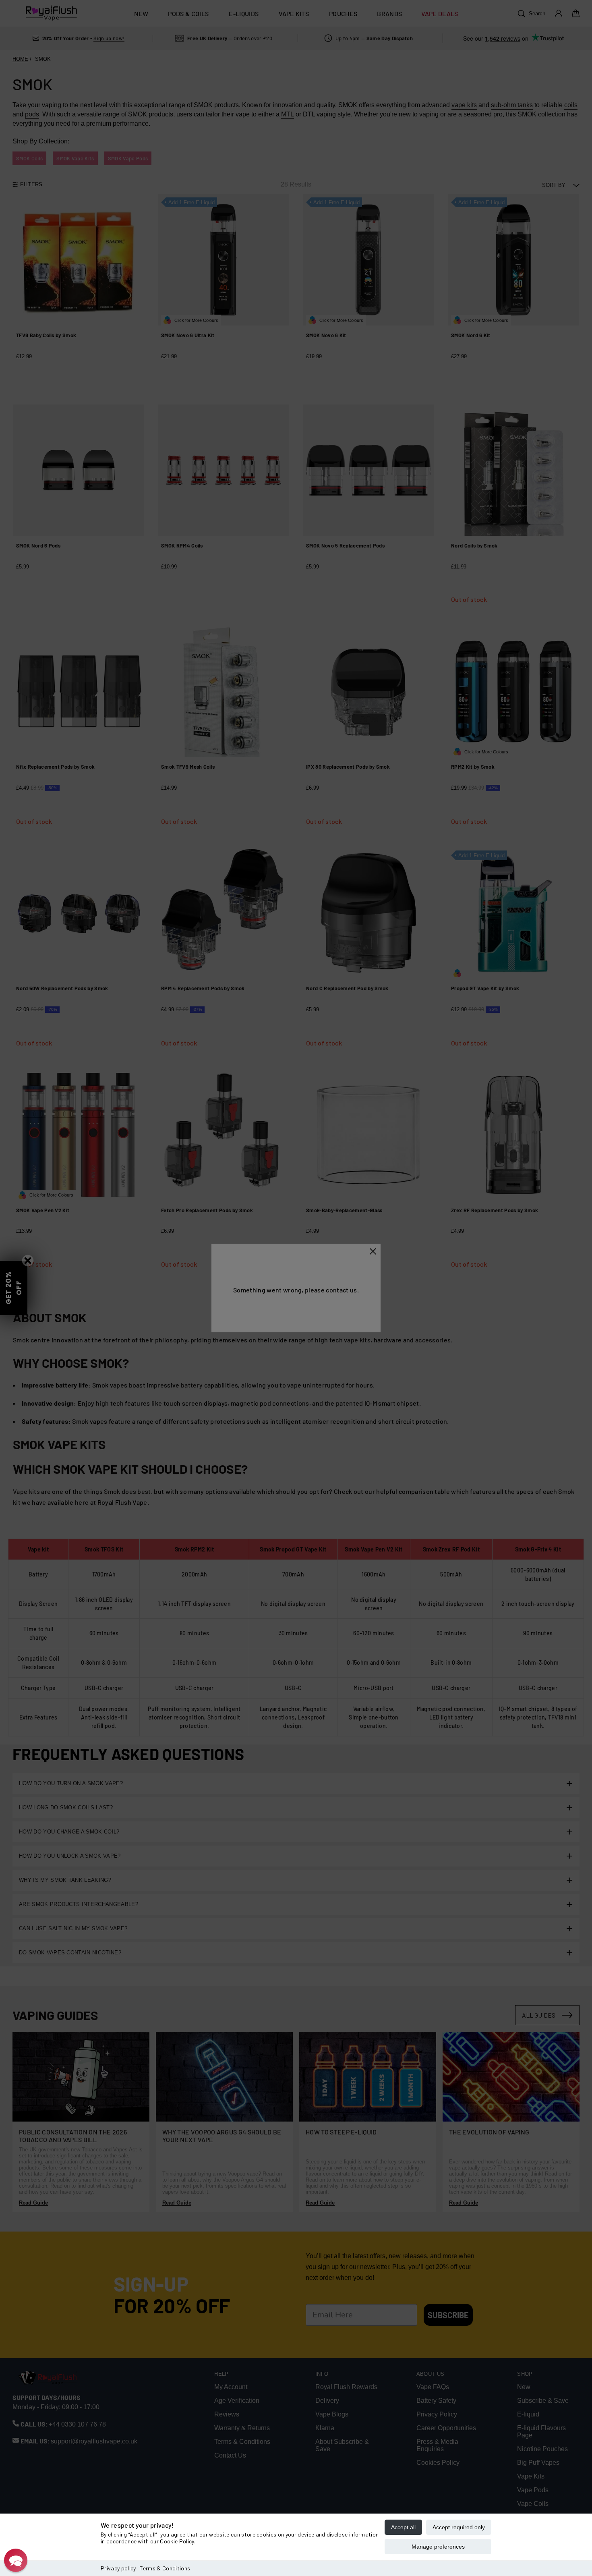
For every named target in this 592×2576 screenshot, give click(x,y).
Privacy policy (118, 2568)
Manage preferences (438, 2547)
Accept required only (459, 2527)
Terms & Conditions (165, 2568)
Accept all (403, 2527)
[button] (16, 2560)
